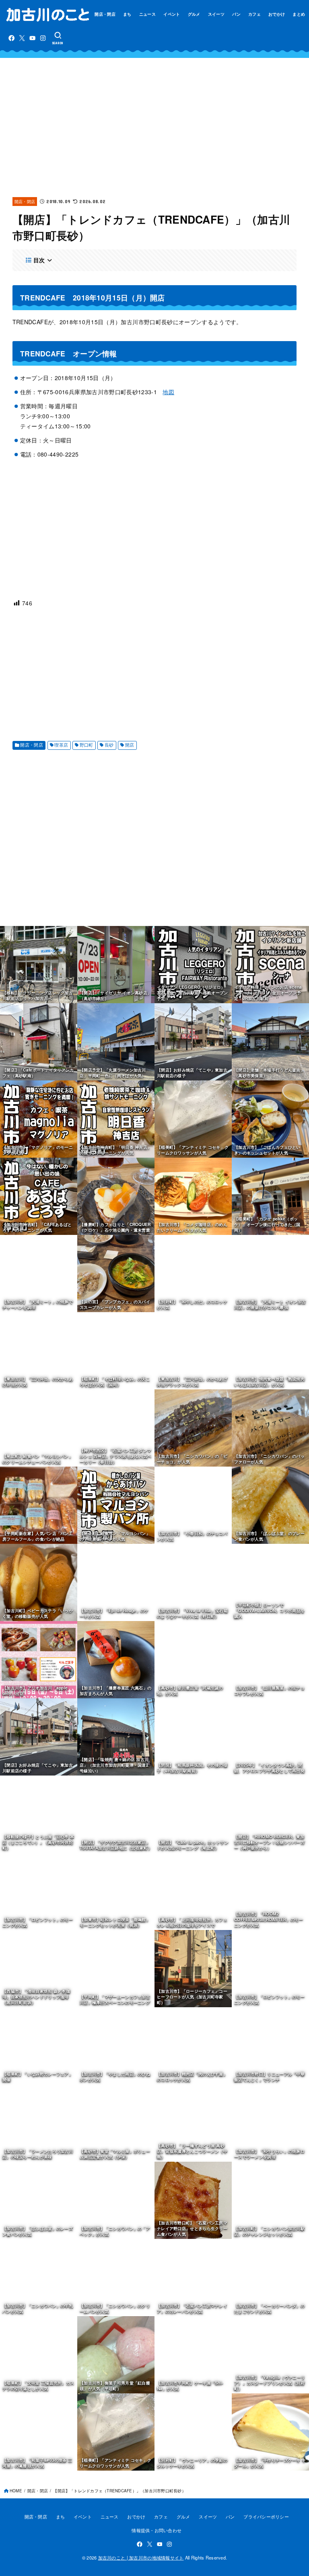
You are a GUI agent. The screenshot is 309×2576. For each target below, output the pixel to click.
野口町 (87, 745)
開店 (130, 745)
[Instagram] (43, 38)
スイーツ (216, 14)
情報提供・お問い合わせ (157, 2530)
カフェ (254, 14)
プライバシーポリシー (266, 2516)
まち (127, 14)
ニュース (147, 14)
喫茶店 (61, 745)
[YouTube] (32, 38)
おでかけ (277, 14)
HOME (16, 2491)
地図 (168, 392)
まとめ (299, 14)
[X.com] (22, 38)
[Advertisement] (155, 127)
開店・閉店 (105, 14)
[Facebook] (11, 38)
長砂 (109, 745)
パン (236, 14)
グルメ (194, 14)
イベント (172, 14)
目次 (39, 260)
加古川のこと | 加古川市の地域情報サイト (141, 2557)
